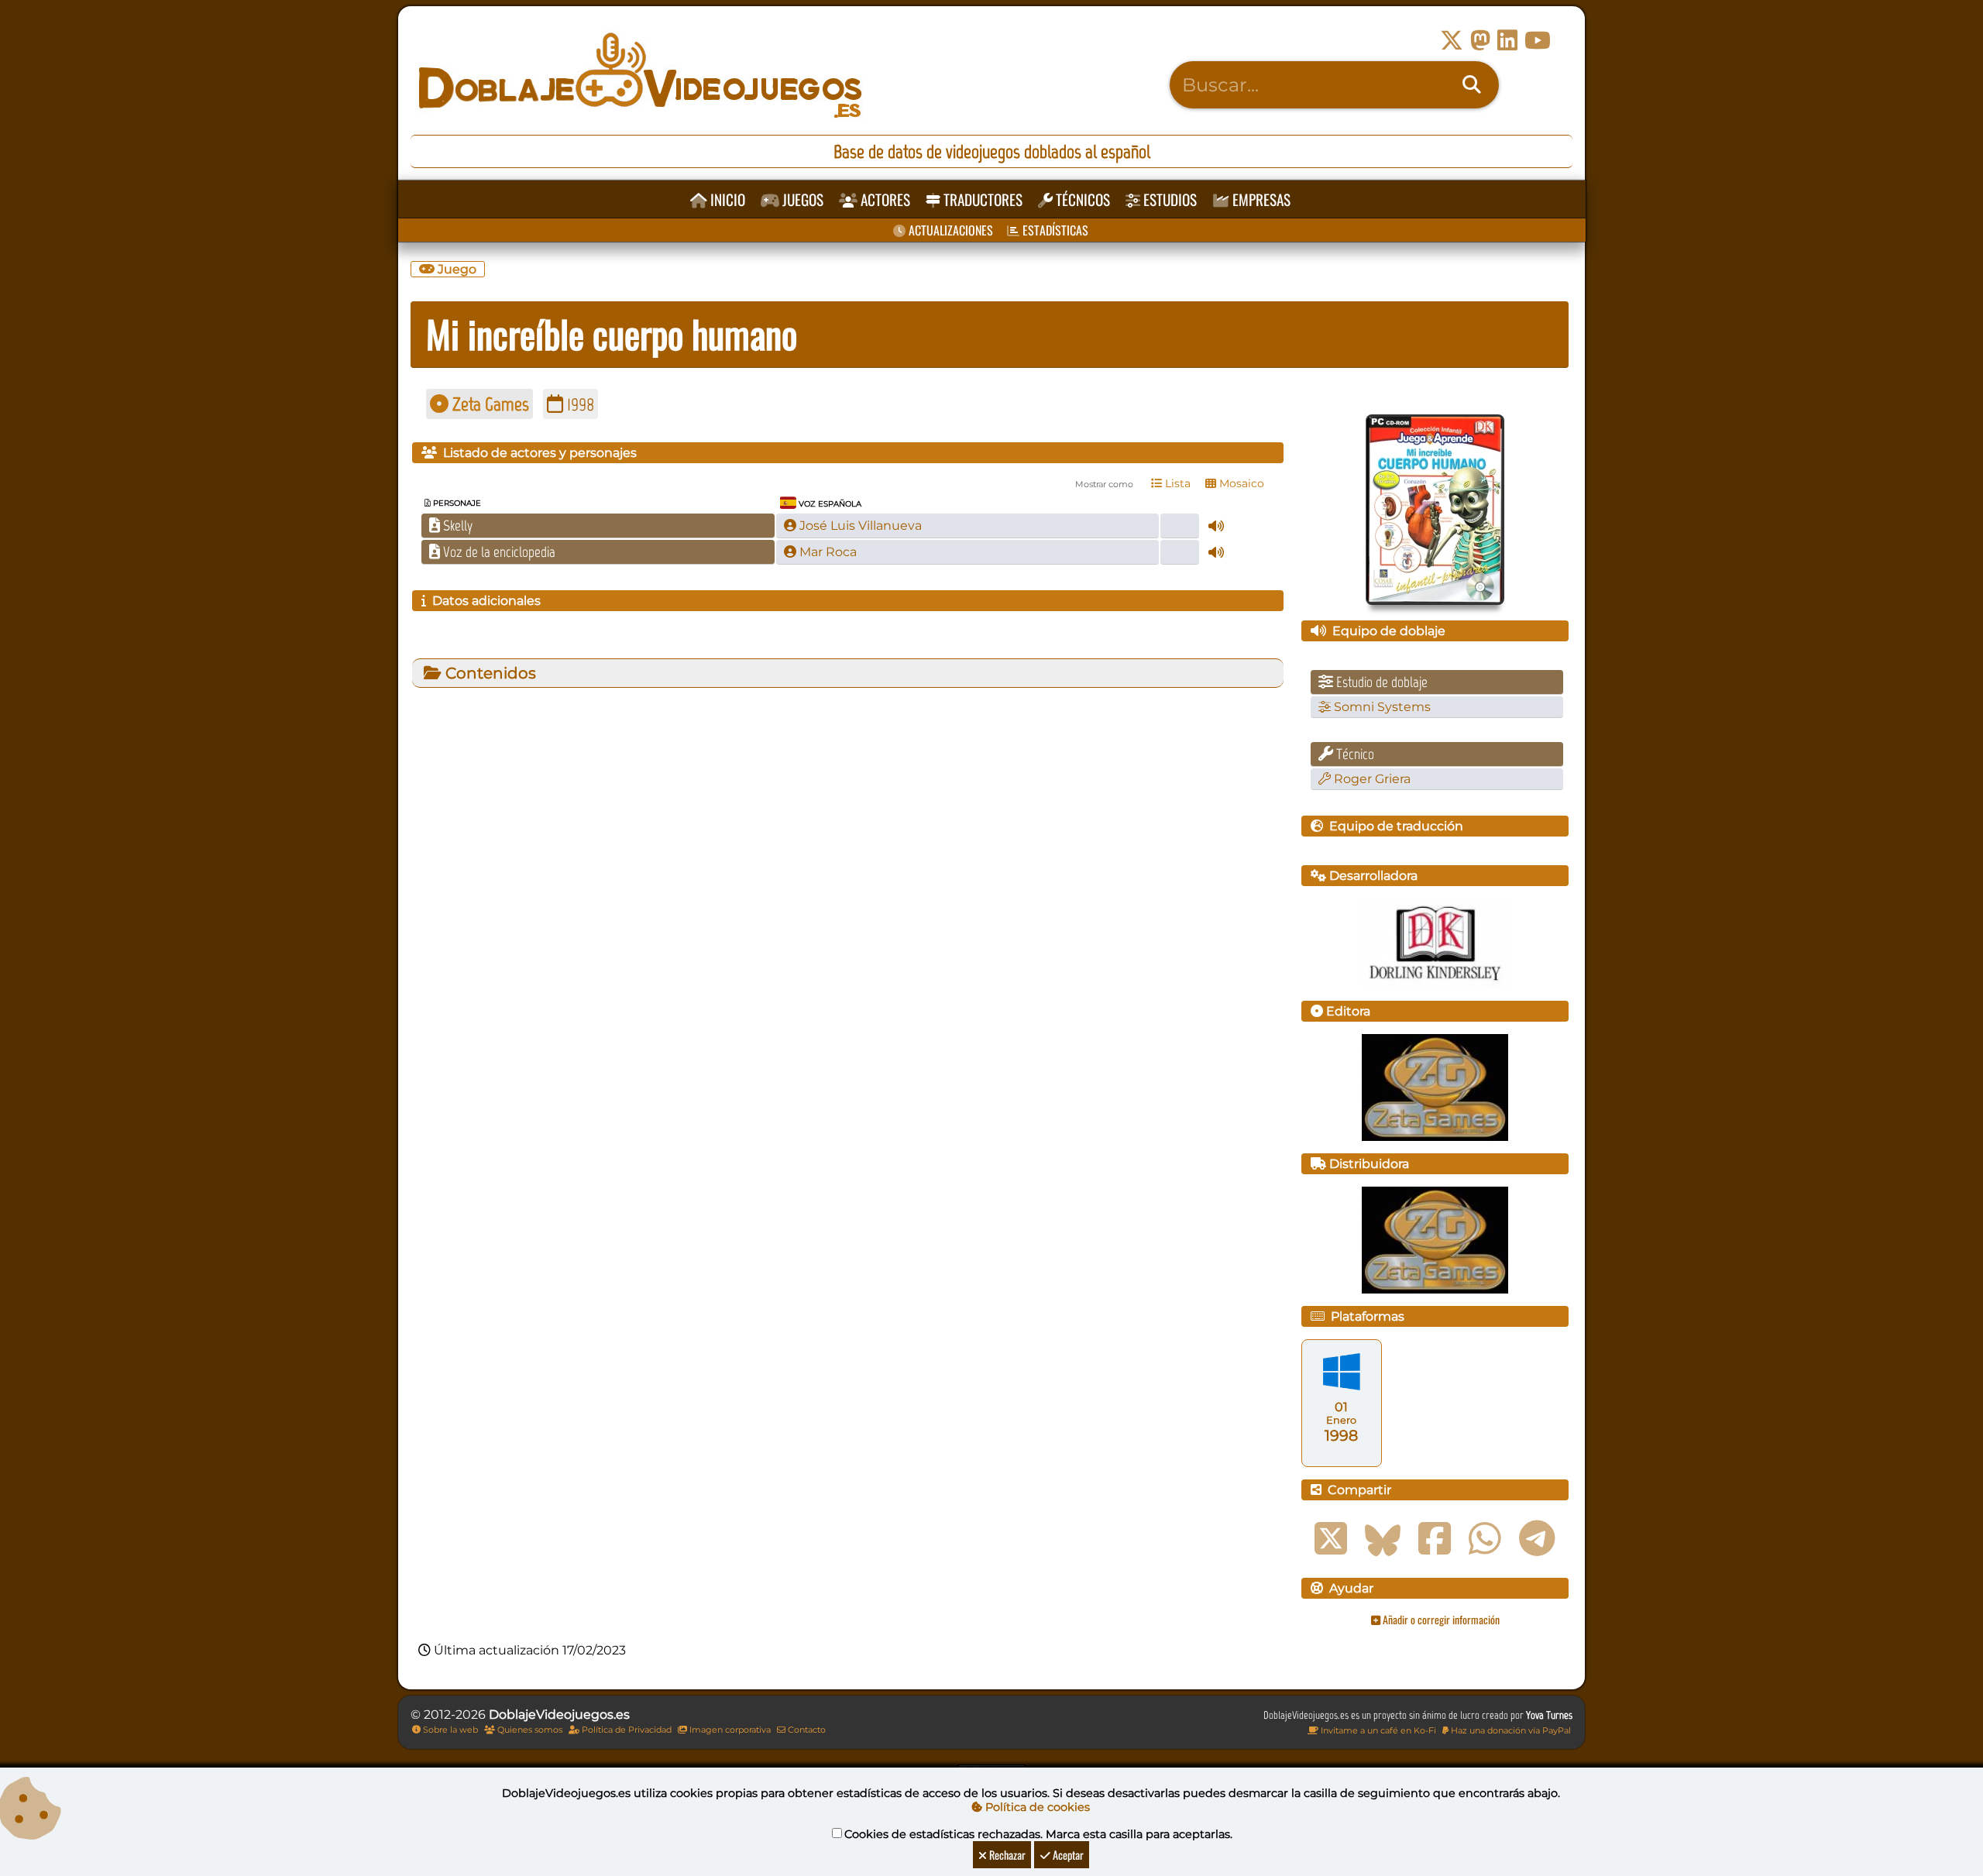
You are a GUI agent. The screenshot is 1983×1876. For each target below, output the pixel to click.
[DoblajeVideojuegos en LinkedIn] (1507, 41)
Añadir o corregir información (1440, 1619)
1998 (579, 404)
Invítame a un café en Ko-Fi (1377, 1730)
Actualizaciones (949, 230)
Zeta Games (489, 404)
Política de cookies (1036, 1807)
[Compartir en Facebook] (1435, 1539)
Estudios (1168, 199)
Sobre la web (449, 1730)
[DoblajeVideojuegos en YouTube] (1538, 41)
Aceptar (1067, 1855)
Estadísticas (1054, 230)
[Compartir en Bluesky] (1383, 1539)
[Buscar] (1472, 85)
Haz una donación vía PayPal (1510, 1730)
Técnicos (1081, 199)
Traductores (981, 199)
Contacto (806, 1730)
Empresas (1260, 199)
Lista (1176, 483)
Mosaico (1240, 483)
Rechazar (1006, 1855)
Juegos (801, 199)
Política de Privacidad (625, 1730)
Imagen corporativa (729, 1730)
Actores (884, 199)
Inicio (726, 199)
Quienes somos (529, 1730)
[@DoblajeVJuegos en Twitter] (1452, 41)
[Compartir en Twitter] (1331, 1539)
